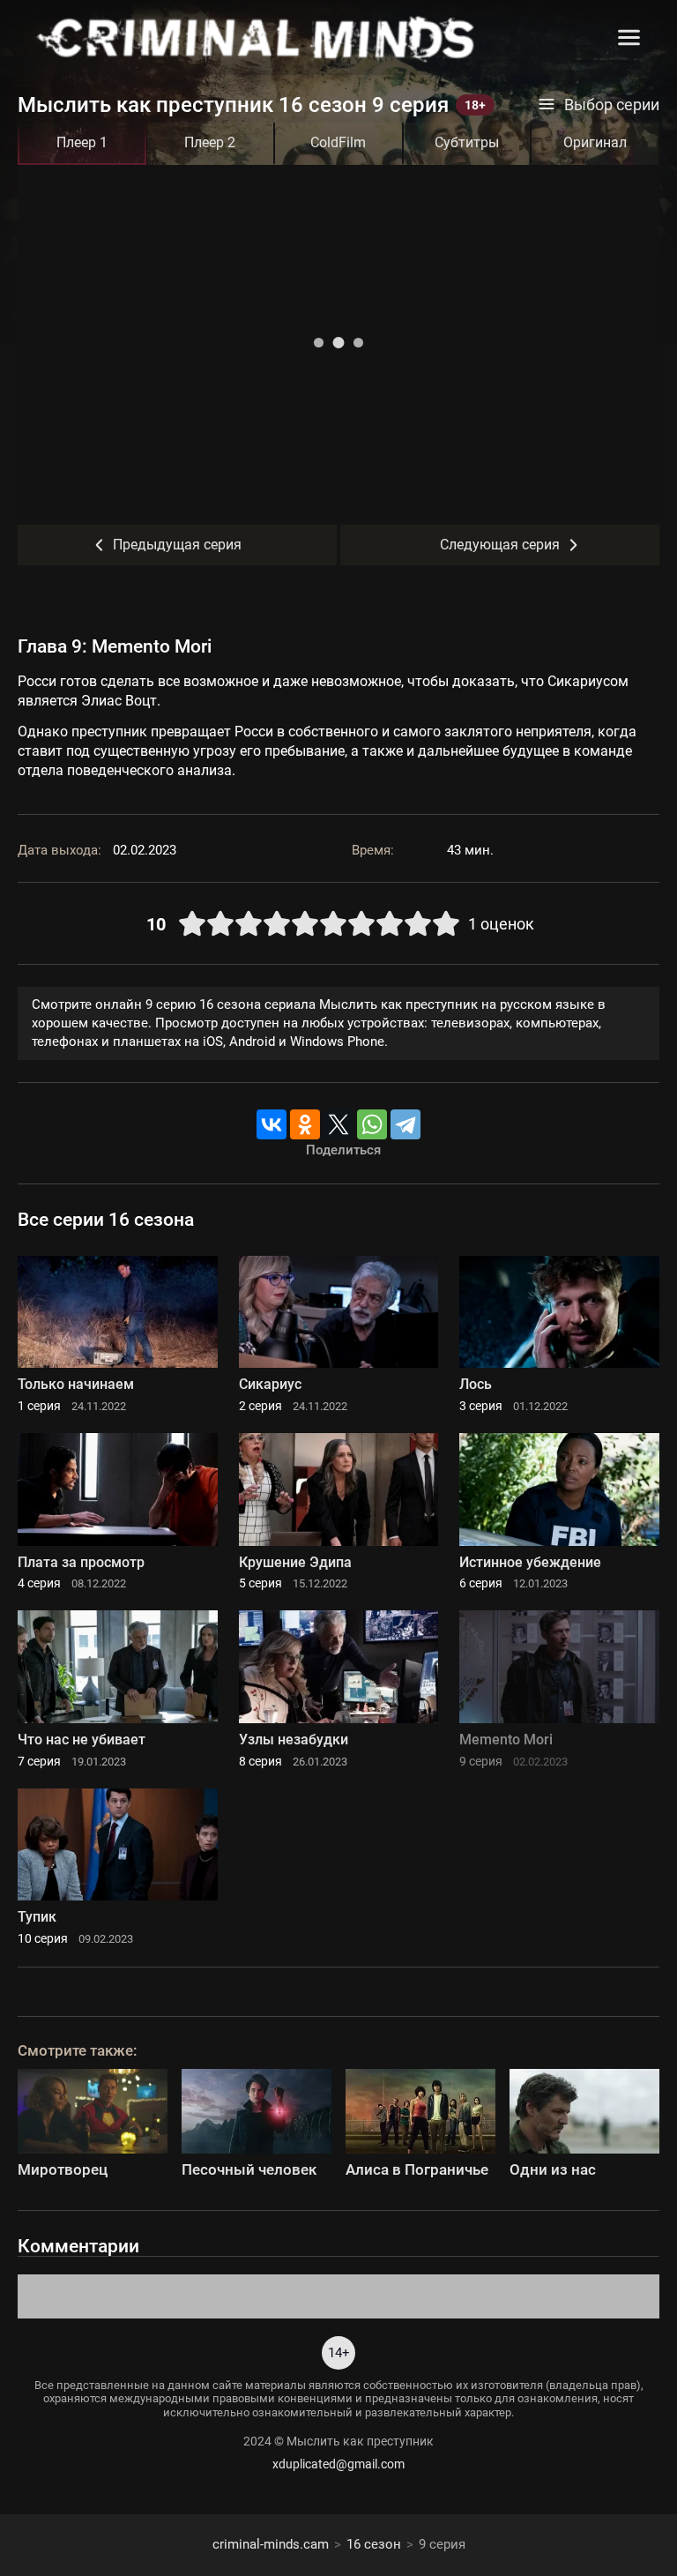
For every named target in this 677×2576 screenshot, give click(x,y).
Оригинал (595, 142)
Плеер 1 (82, 142)
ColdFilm (338, 142)
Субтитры (467, 142)
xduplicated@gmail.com (338, 2464)
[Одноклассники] (305, 1124)
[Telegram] (405, 1124)
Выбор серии (612, 105)
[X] (338, 1124)
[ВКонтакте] (272, 1124)
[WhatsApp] (372, 1124)
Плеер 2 (210, 142)
